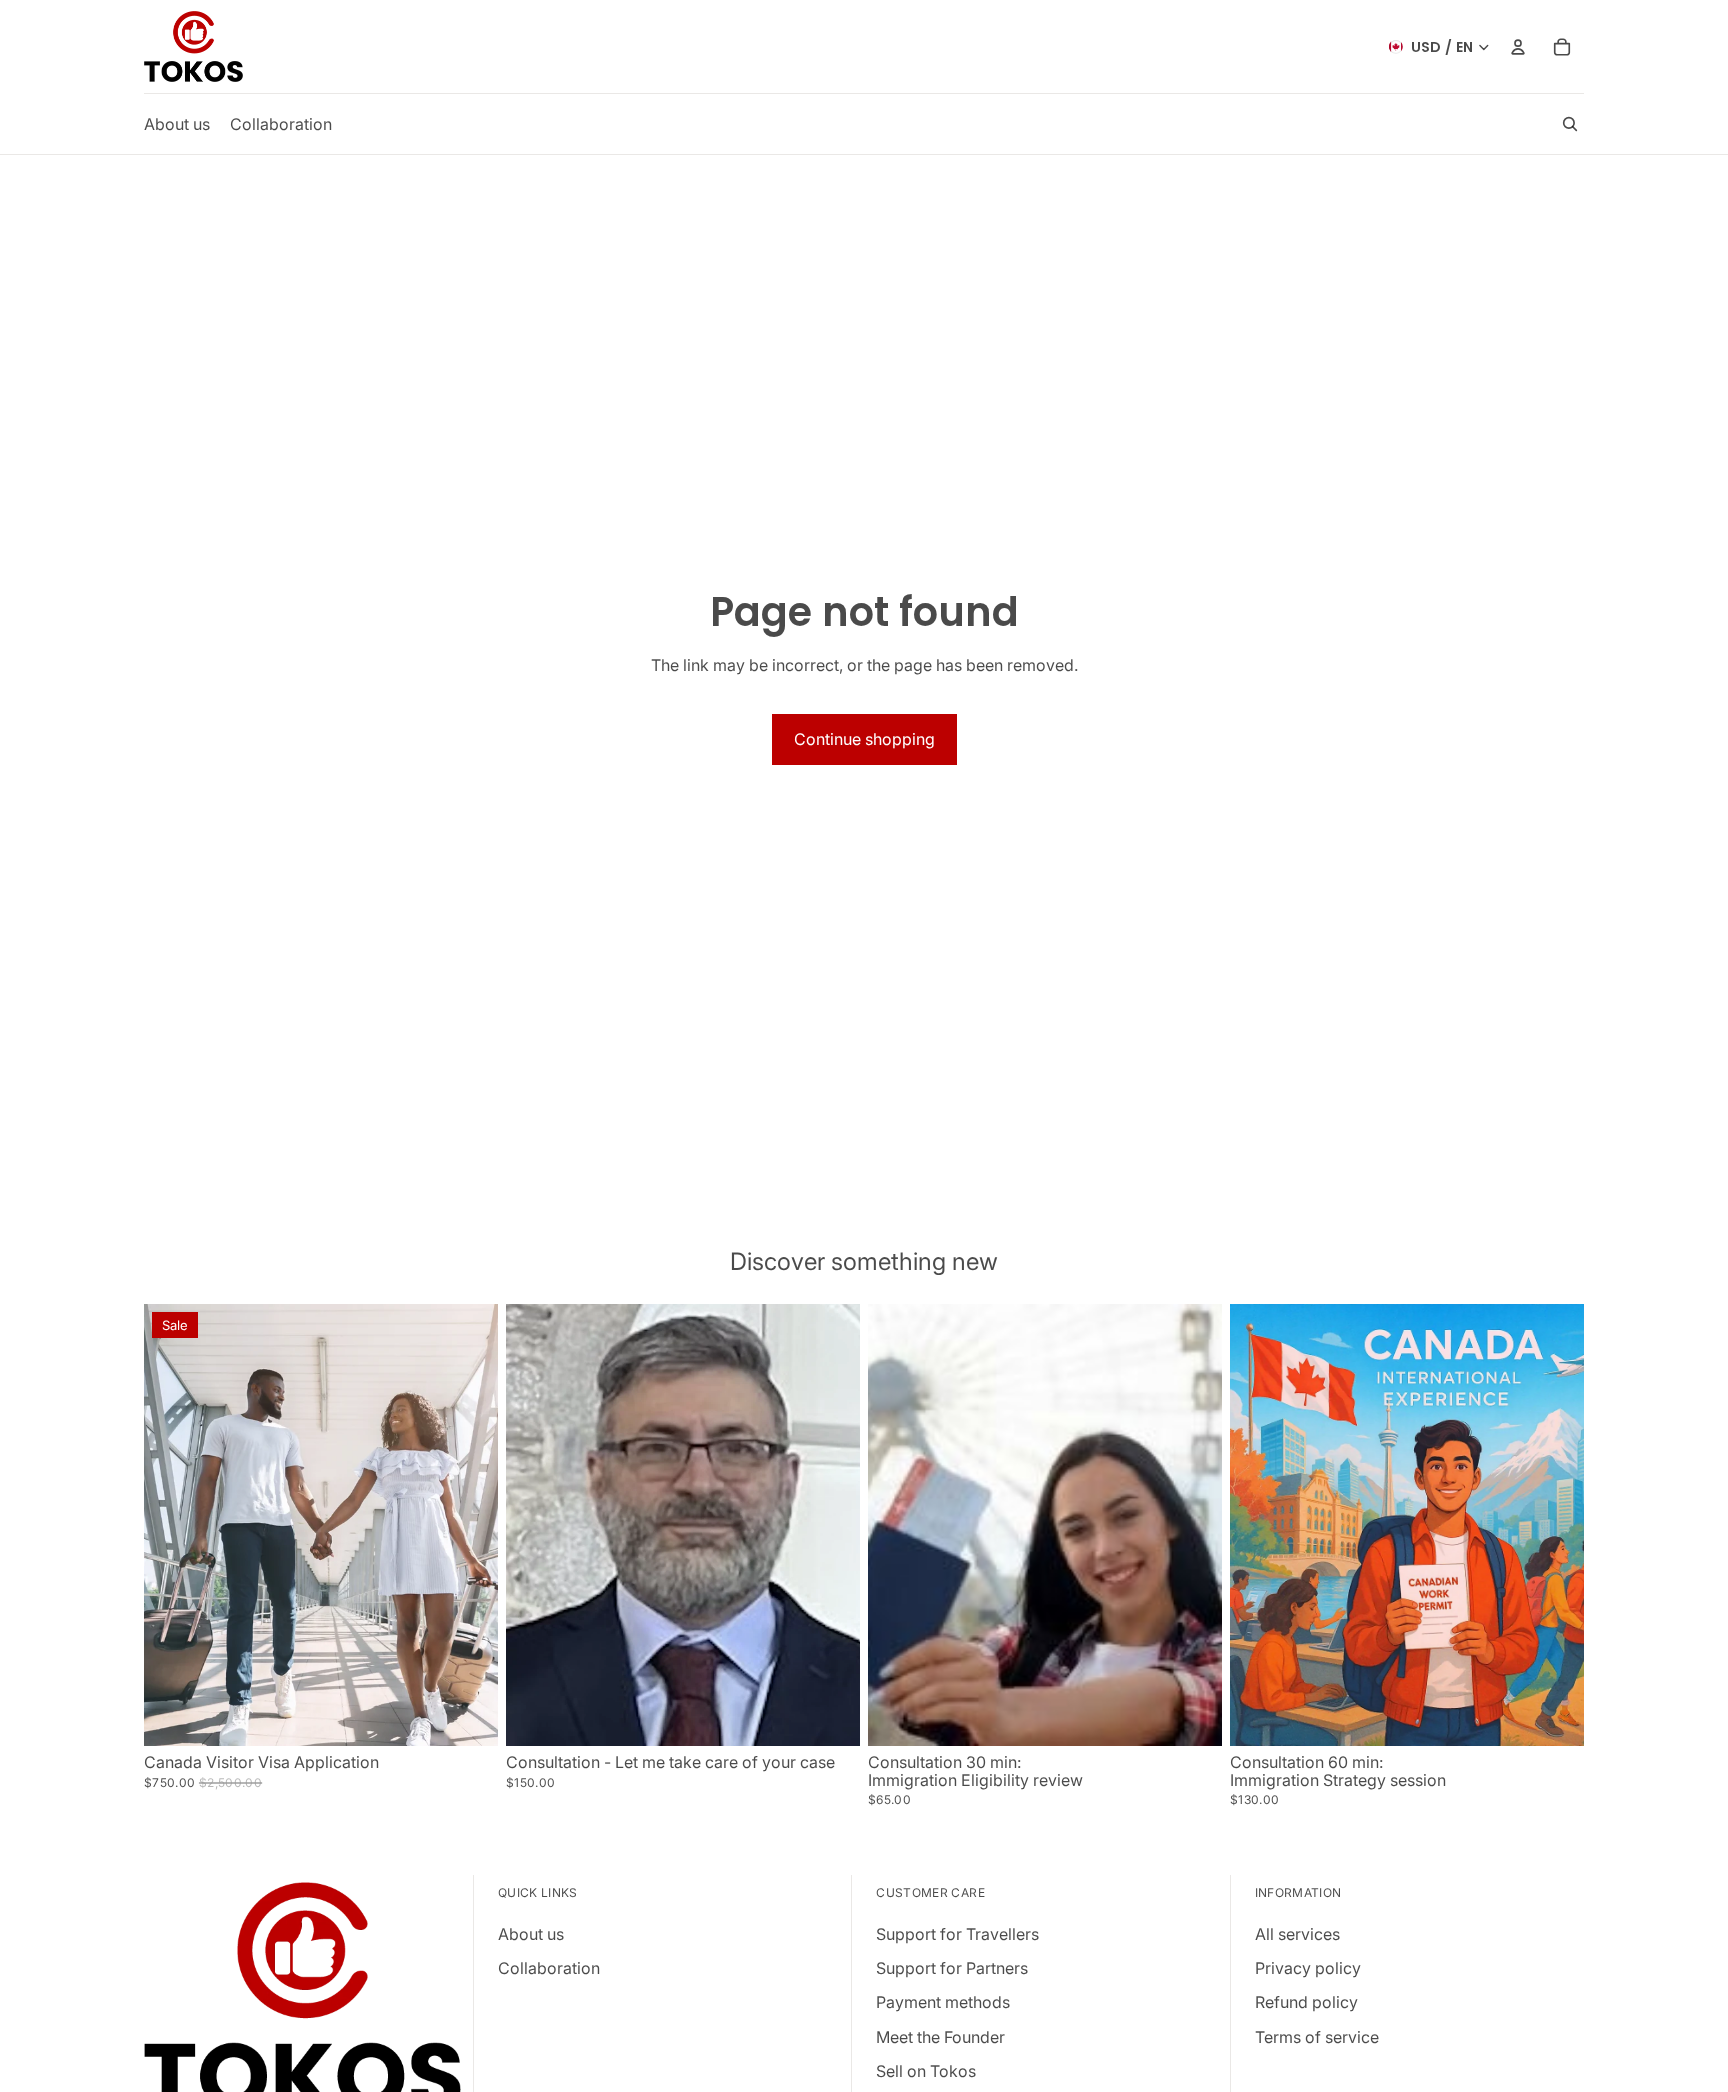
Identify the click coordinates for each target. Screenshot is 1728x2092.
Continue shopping (864, 739)
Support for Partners (952, 1968)
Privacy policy (1308, 1968)
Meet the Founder (940, 2036)
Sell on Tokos (926, 2071)
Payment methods (943, 2002)
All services (1297, 1933)
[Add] (467, 1715)
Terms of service (1317, 2036)
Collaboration (549, 1968)
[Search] (1570, 124)
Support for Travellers (957, 1933)
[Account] (1518, 47)
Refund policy (1306, 2002)
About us (531, 1933)
